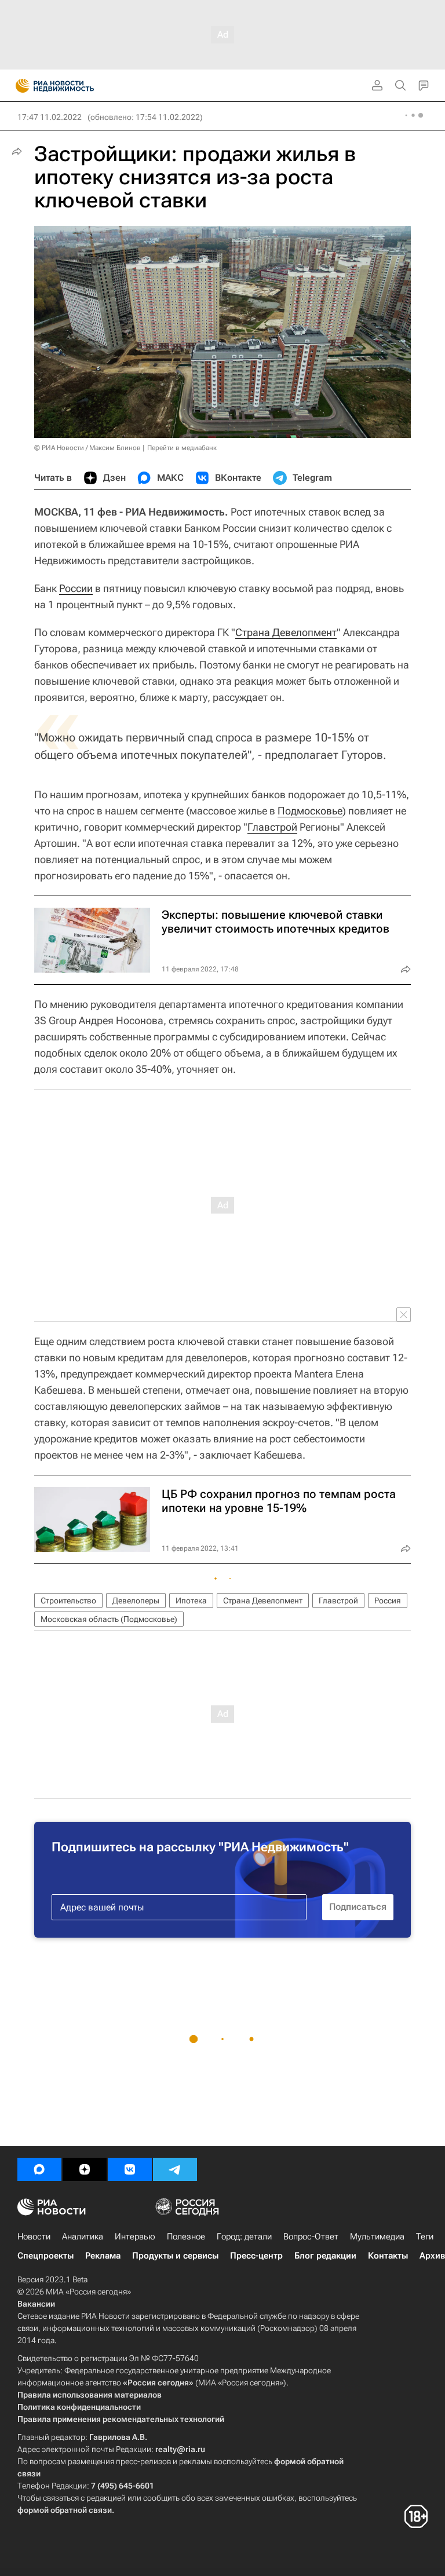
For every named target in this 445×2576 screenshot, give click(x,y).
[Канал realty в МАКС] (39, 2169)
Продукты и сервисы (175, 2256)
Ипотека (191, 1601)
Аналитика (83, 2237)
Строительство (68, 1601)
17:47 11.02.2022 (50, 117)
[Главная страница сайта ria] (19, 86)
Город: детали (244, 2237)
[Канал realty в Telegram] (175, 2169)
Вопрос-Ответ (311, 2237)
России (76, 588)
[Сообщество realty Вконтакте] (130, 2169)
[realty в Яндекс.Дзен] (85, 2169)
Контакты (388, 2256)
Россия (388, 1601)
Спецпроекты (45, 2256)
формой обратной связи (65, 2510)
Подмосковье (310, 811)
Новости (34, 2237)
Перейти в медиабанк (182, 448)
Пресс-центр (256, 2256)
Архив (432, 2256)
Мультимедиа (377, 2237)
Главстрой (272, 827)
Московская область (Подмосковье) (109, 1619)
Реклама (103, 2256)
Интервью (135, 2237)
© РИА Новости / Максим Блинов (87, 448)
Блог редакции (325, 2256)
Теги (425, 2237)
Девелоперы (136, 1601)
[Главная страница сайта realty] (75, 86)
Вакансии (36, 2304)
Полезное (186, 2237)
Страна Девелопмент (286, 632)
